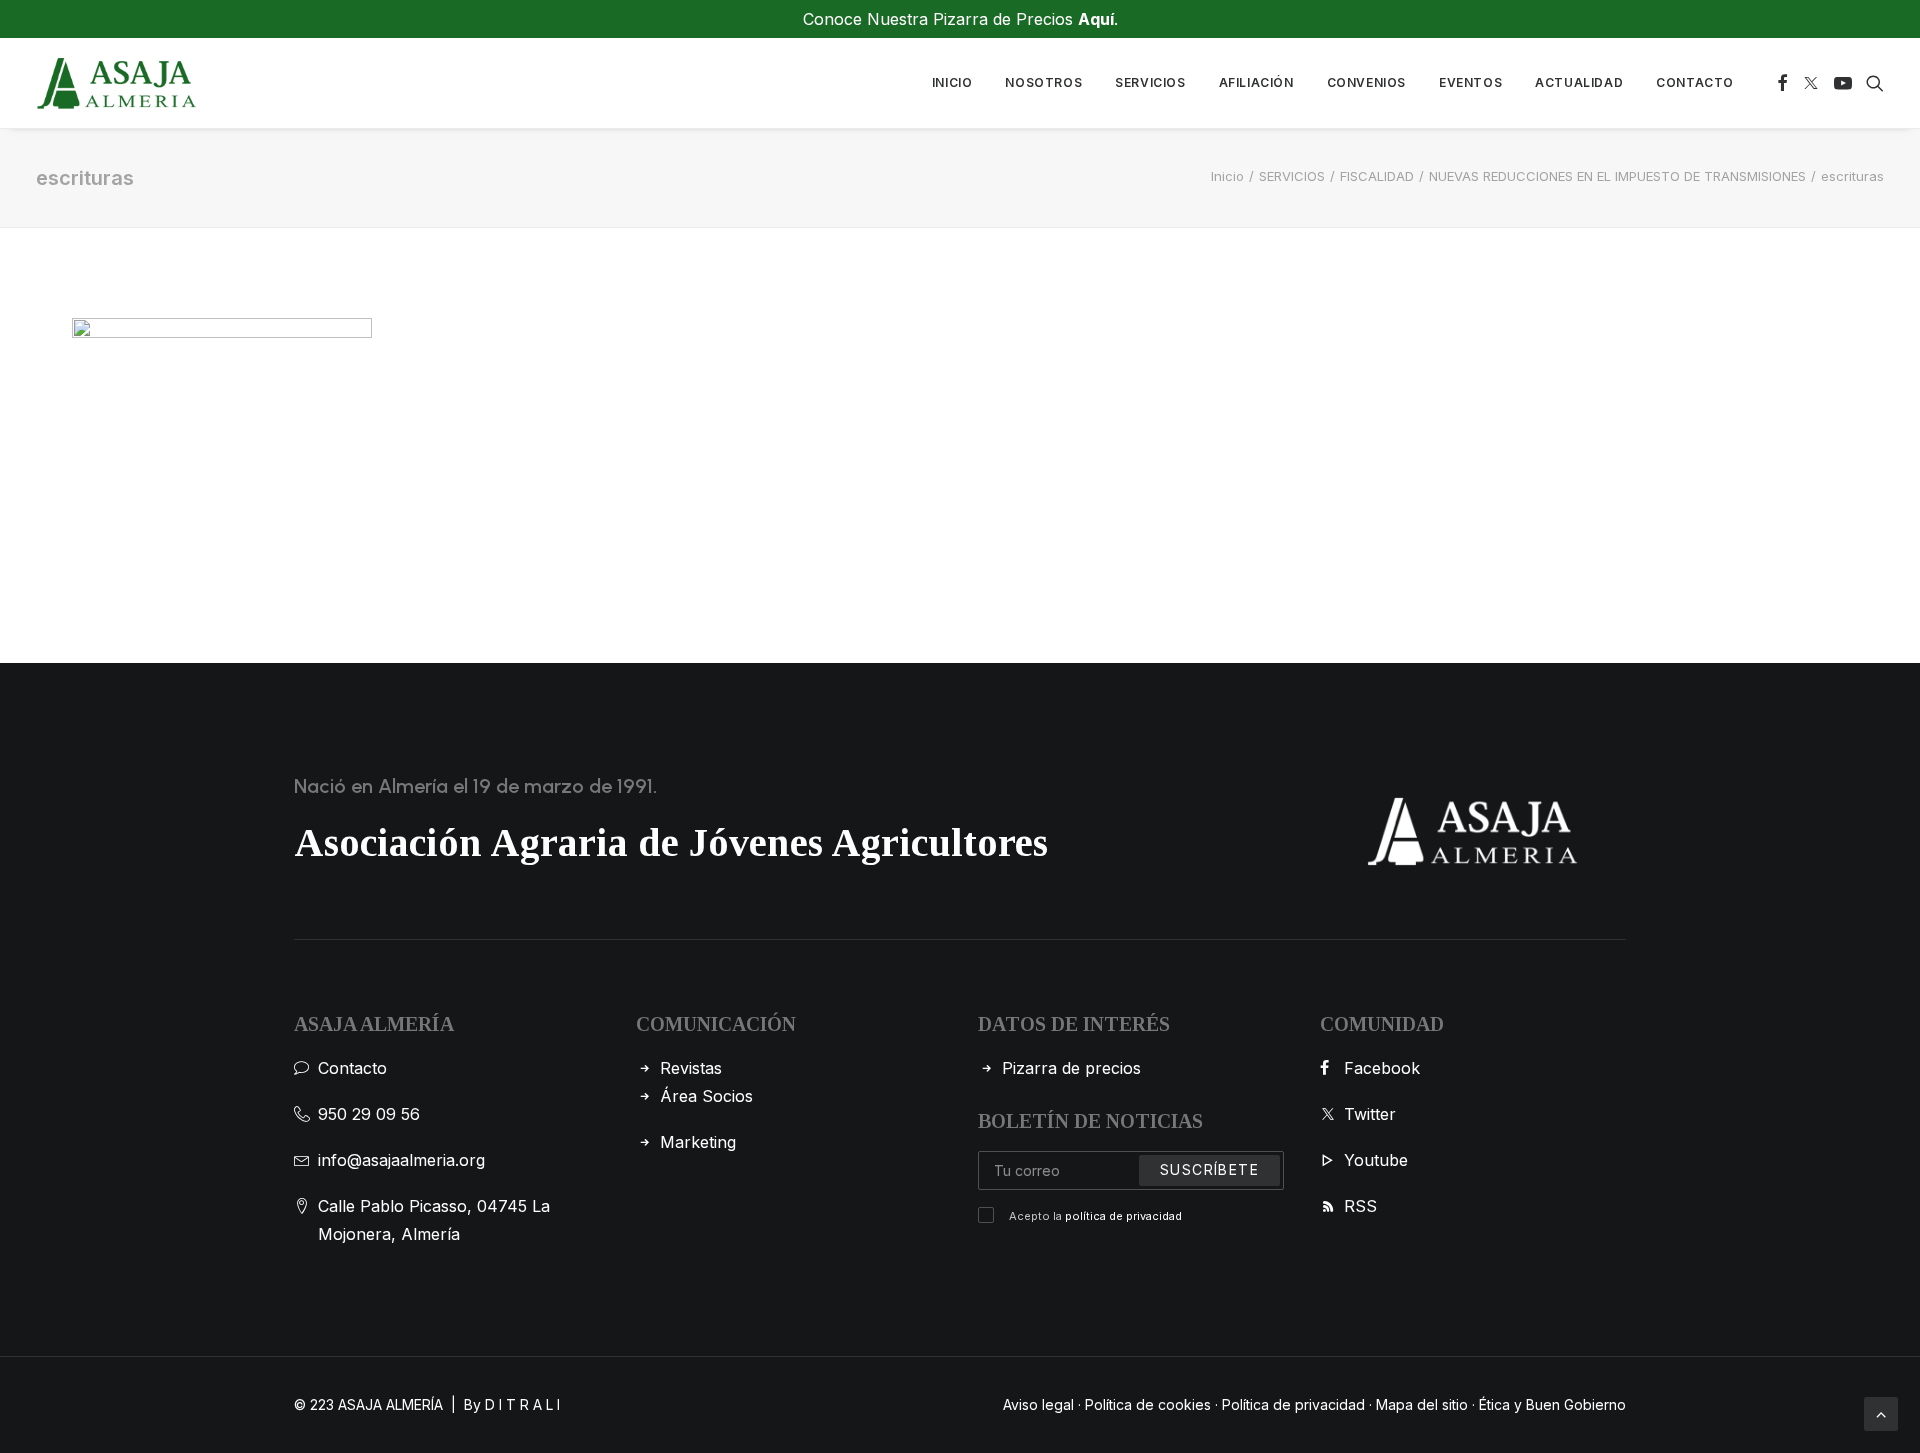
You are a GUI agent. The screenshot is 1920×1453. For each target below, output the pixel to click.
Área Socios (706, 1096)
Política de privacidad (1293, 1404)
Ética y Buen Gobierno (1552, 1404)
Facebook (1382, 1068)
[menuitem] (952, 83)
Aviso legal (1038, 1404)
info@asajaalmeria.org (401, 1160)
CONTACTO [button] (1695, 82)
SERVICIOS (1150, 82)
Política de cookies (1148, 1404)
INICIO (952, 82)
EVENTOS (1470, 82)
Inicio (1227, 176)
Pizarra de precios (1071, 1068)
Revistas (691, 1068)
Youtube (1376, 1160)
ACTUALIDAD (1579, 82)
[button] (1782, 83)
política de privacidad (1123, 1216)
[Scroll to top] (1881, 1412)
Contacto (352, 1068)
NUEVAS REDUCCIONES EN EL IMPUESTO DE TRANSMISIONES (1617, 176)
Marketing (698, 1142)
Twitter (1370, 1114)
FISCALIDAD (1377, 176)
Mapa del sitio (1422, 1404)
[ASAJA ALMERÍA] (117, 83)
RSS (1360, 1206)
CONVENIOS (1366, 82)
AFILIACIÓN (1256, 82)
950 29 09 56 (369, 1114)
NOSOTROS (1043, 82)
